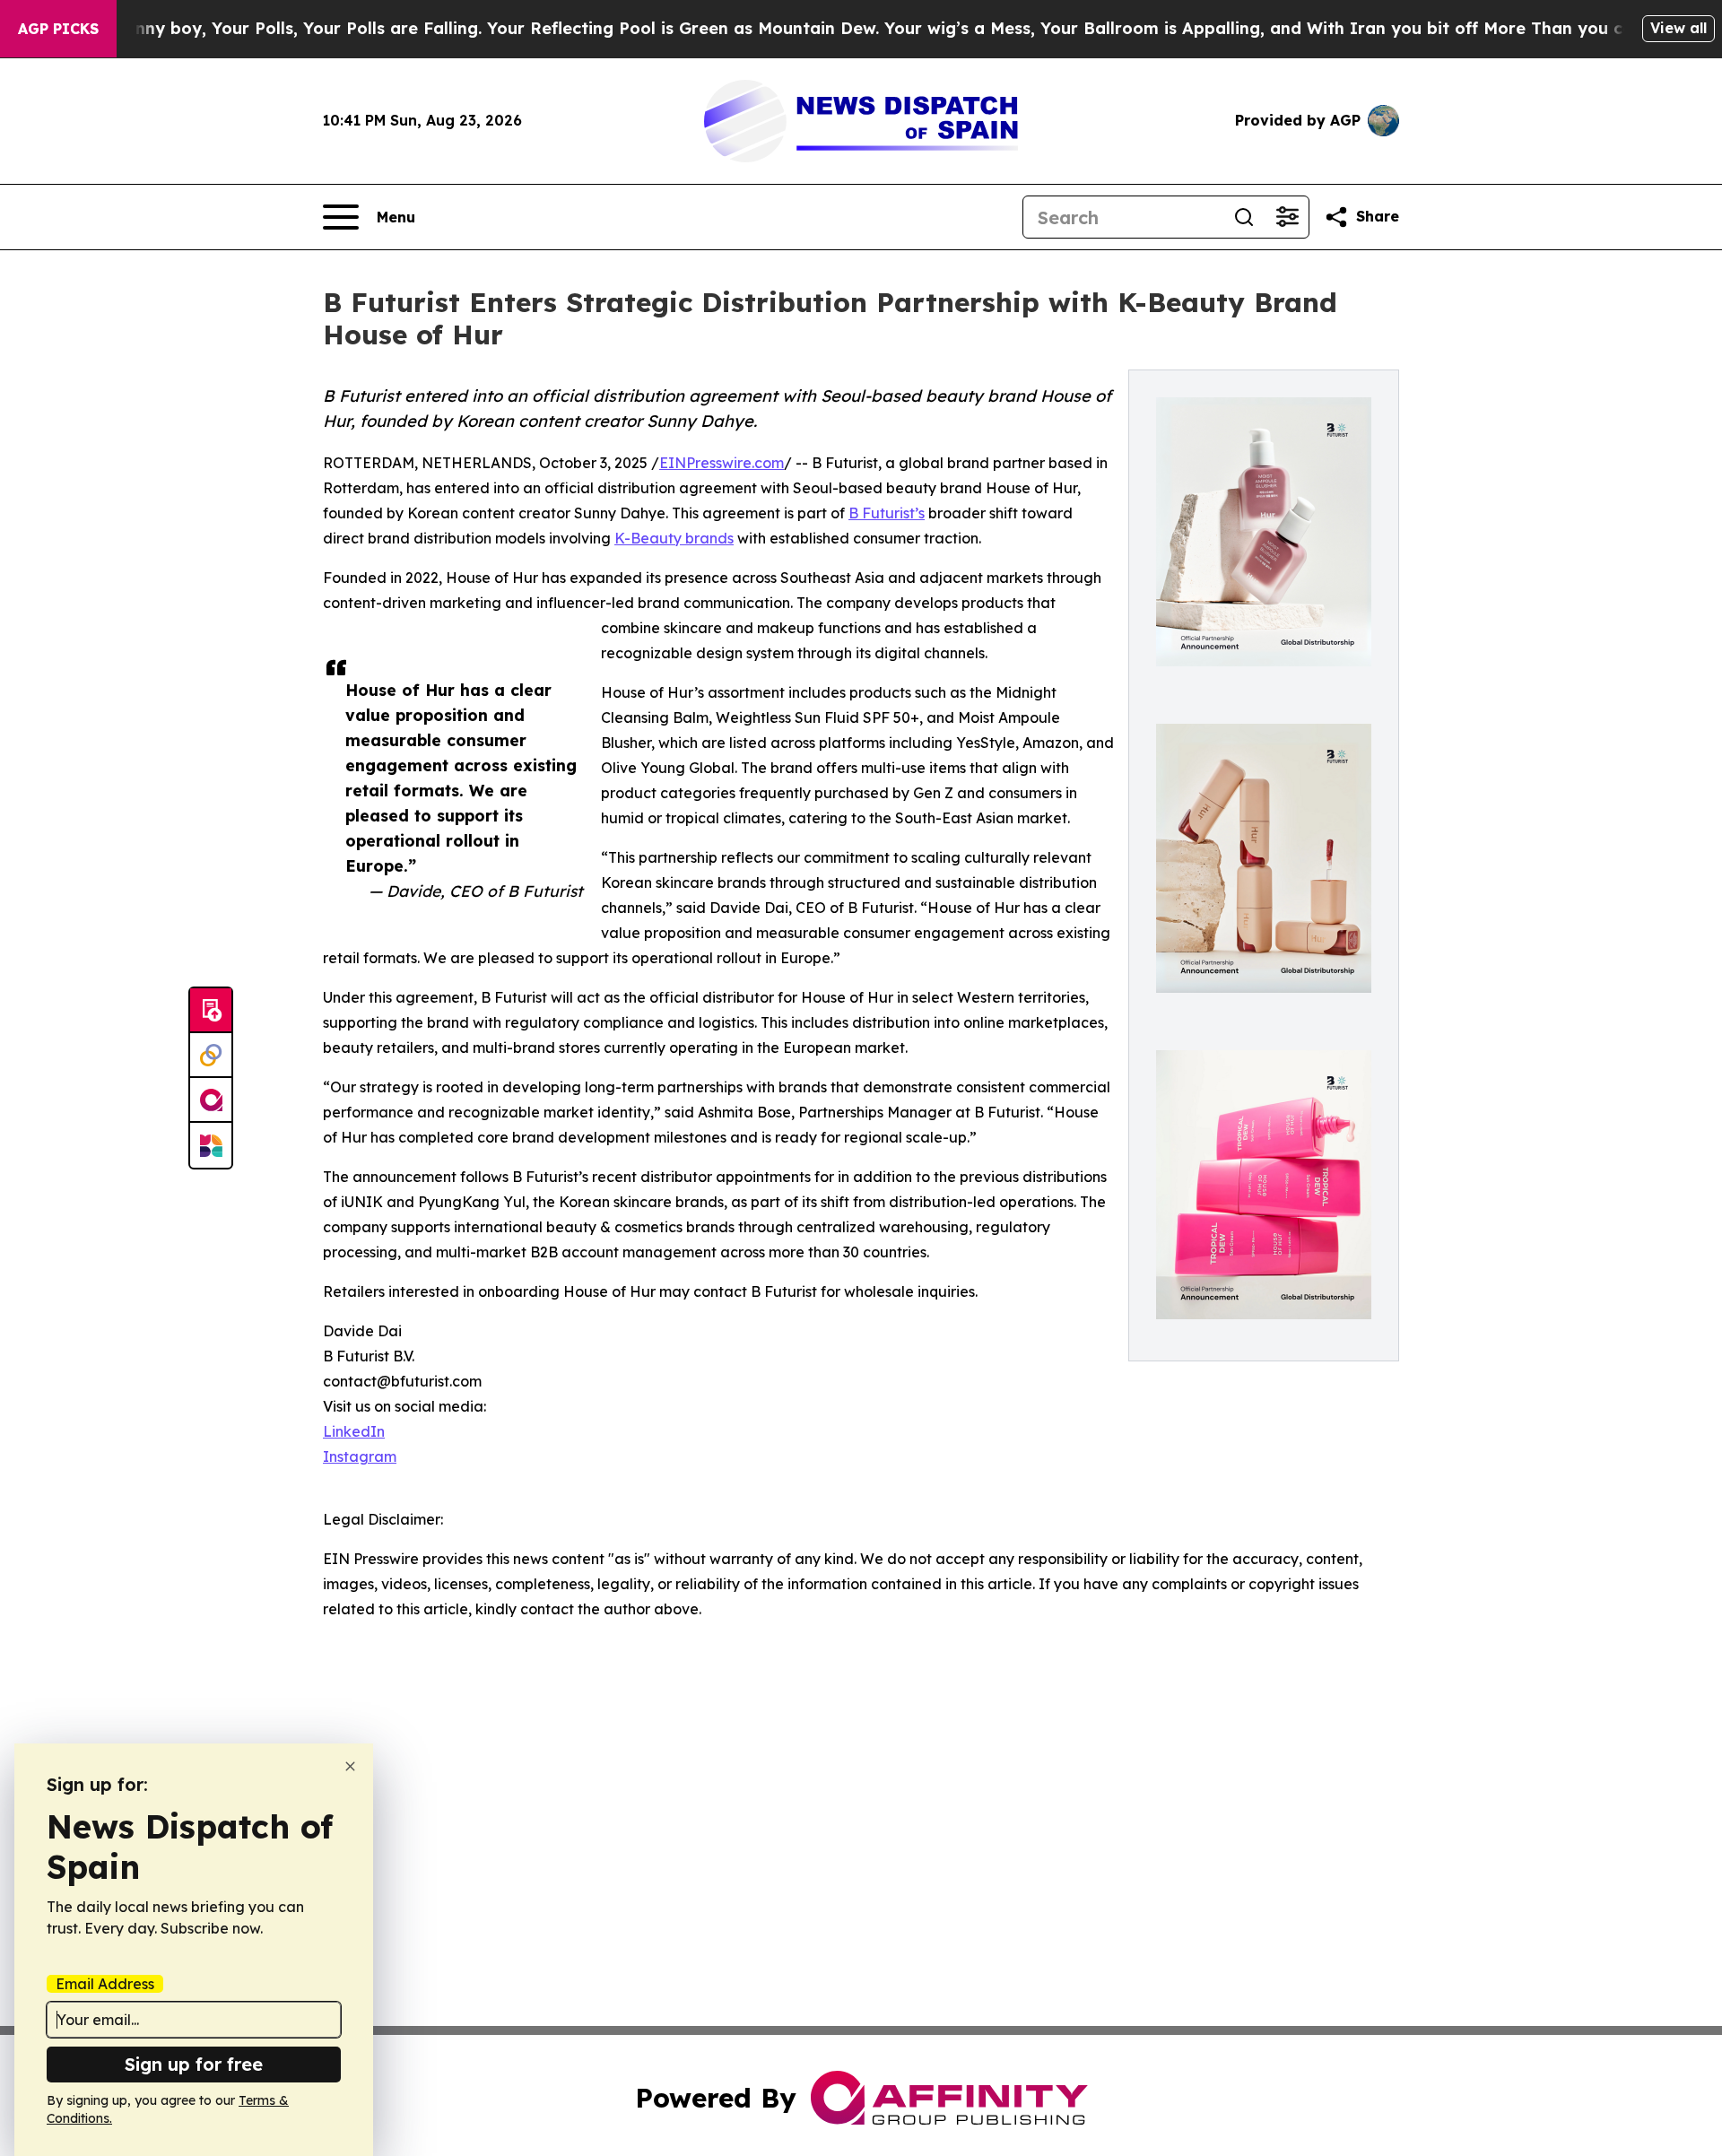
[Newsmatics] (211, 1145)
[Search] (1244, 217)
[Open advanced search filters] (1287, 217)
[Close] (350, 1766)
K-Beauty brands (674, 538)
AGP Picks (58, 29)
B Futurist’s (887, 513)
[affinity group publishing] (211, 1100)
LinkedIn (354, 1431)
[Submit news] (211, 1011)
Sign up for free (194, 2064)
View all (1679, 28)
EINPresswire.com (722, 463)
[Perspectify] (211, 1056)
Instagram (360, 1456)
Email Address (105, 1984)
